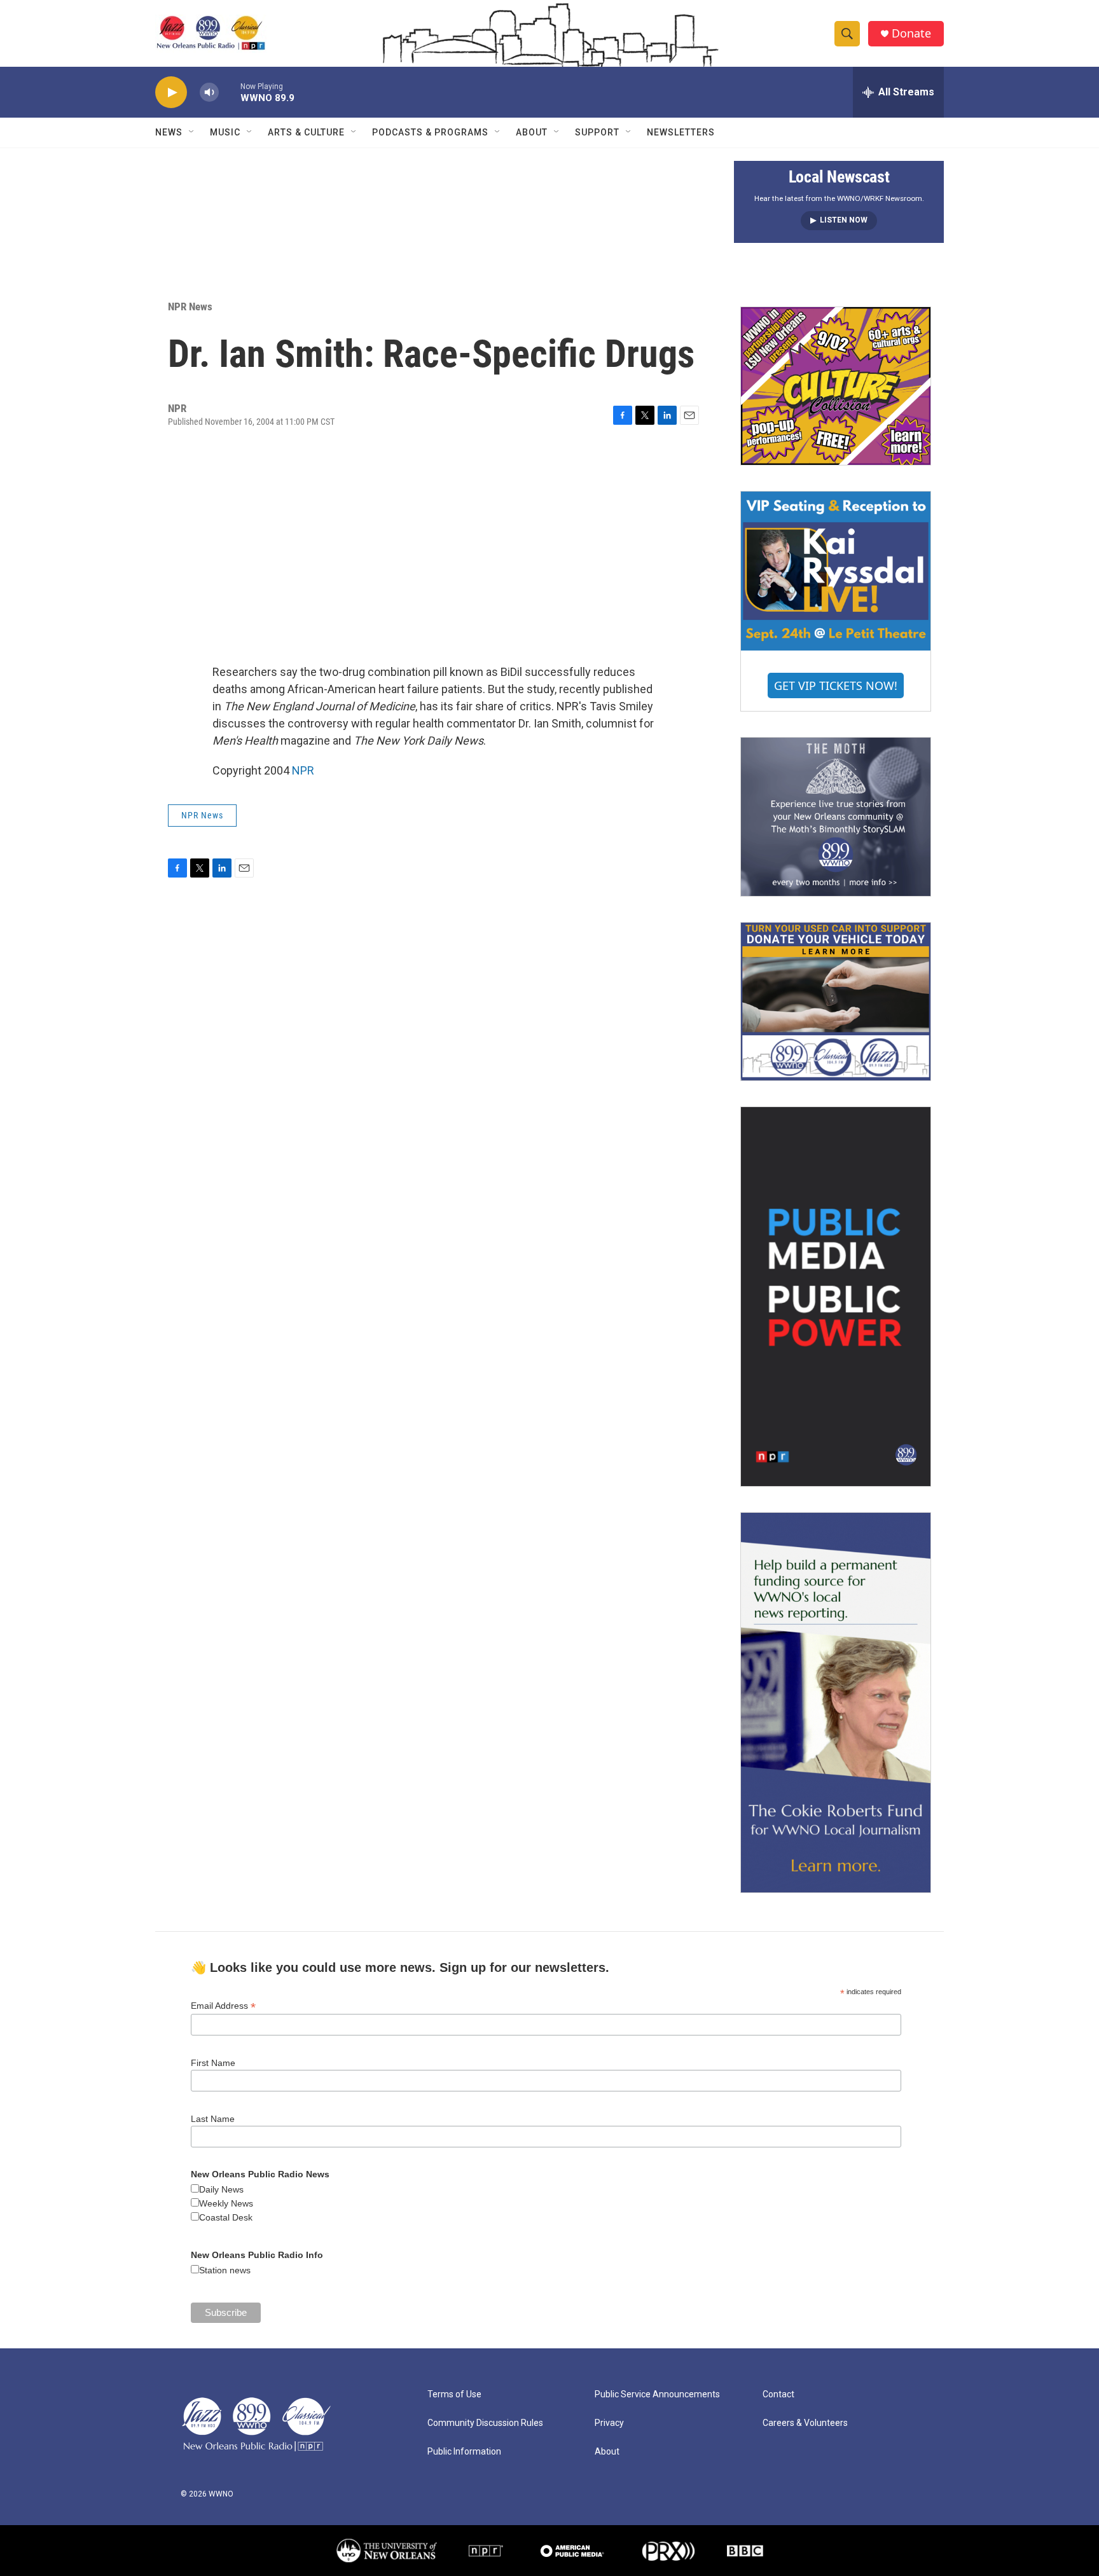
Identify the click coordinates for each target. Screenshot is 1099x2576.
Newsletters (681, 132)
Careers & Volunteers (805, 2423)
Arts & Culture (306, 132)
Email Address (223, 2006)
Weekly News (226, 2203)
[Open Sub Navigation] (192, 132)
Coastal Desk (226, 2217)
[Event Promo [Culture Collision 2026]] (836, 386)
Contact (778, 2394)
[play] (171, 93)
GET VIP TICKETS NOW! (836, 685)
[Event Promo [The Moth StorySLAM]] (836, 816)
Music (225, 132)
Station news (225, 2270)
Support (597, 132)
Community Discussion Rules (485, 2423)
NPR (303, 770)
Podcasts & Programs (430, 132)
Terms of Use (454, 2394)
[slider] (230, 92)
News (169, 132)
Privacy (609, 2423)
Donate (911, 33)
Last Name (213, 2119)
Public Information (464, 2452)
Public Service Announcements (657, 2394)
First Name (213, 2063)
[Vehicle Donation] (836, 1002)
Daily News (221, 2189)
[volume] (209, 93)
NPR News (190, 307)
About (532, 132)
